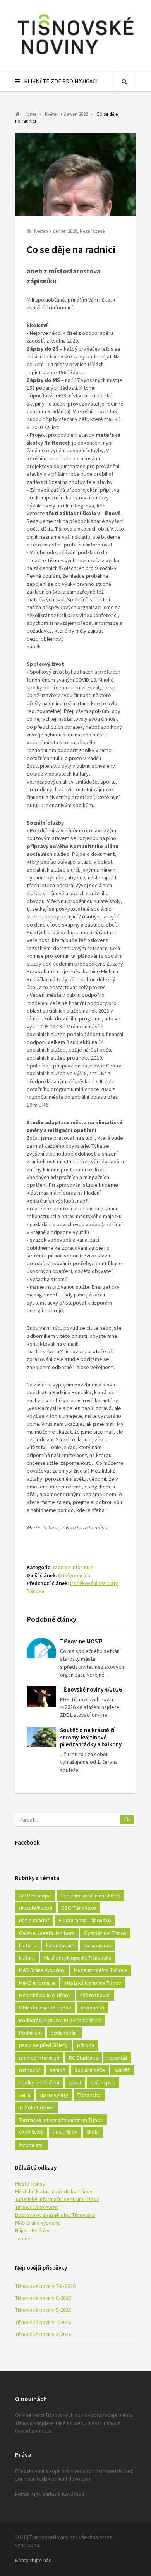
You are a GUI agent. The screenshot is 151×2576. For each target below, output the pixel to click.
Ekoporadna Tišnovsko (85, 1920)
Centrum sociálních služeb (90, 1896)
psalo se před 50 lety (43, 2045)
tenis (25, 2095)
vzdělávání (31, 2132)
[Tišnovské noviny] (75, 56)
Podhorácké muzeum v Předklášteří (60, 2020)
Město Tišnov (30, 2184)
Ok (128, 1820)
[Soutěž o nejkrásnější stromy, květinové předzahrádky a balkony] (41, 1737)
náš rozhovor (95, 1995)
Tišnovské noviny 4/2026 (91, 1689)
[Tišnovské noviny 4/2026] (41, 1697)
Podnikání (30, 2033)
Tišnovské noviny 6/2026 (43, 2298)
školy (93, 2132)
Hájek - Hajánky (32, 2230)
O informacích (74, 1575)
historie (28, 1945)
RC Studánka (83, 2058)
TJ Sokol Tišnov (36, 2108)
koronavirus (97, 1945)
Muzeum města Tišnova (101, 1970)
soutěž (122, 2070)
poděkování (64, 2033)
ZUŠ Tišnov (65, 2132)
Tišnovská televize (37, 2207)
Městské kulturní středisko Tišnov (54, 2191)
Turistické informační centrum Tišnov (61, 2120)
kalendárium (60, 1945)
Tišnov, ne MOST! (81, 1641)
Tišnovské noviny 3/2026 (43, 2334)
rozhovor (30, 2070)
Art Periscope (35, 1896)
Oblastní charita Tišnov (45, 2008)
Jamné (23, 2238)
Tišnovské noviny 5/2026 (43, 2310)
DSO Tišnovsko (79, 1908)
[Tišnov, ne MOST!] (41, 1648)
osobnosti (92, 2008)
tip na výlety (54, 2095)
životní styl (31, 2145)
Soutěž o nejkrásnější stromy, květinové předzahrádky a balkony (91, 1737)
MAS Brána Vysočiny (42, 1970)
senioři (57, 2070)
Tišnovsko (89, 2095)
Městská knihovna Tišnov (93, 1983)
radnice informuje (73, 1567)
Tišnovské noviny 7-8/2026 (45, 2286)
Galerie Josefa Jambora (47, 1933)
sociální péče (90, 2070)
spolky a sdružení (39, 2082)
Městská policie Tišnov (45, 1995)
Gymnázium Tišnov (105, 1933)
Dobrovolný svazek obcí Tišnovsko (55, 2215)
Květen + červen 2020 (56, 231)
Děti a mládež (34, 1920)
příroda (86, 2045)
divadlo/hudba (36, 1908)
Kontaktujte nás (33, 2560)
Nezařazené (92, 231)
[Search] (124, 81)
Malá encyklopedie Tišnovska (78, 1958)
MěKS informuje (37, 1983)
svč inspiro (103, 2082)
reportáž (117, 2058)
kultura (27, 1958)
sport (75, 2082)
